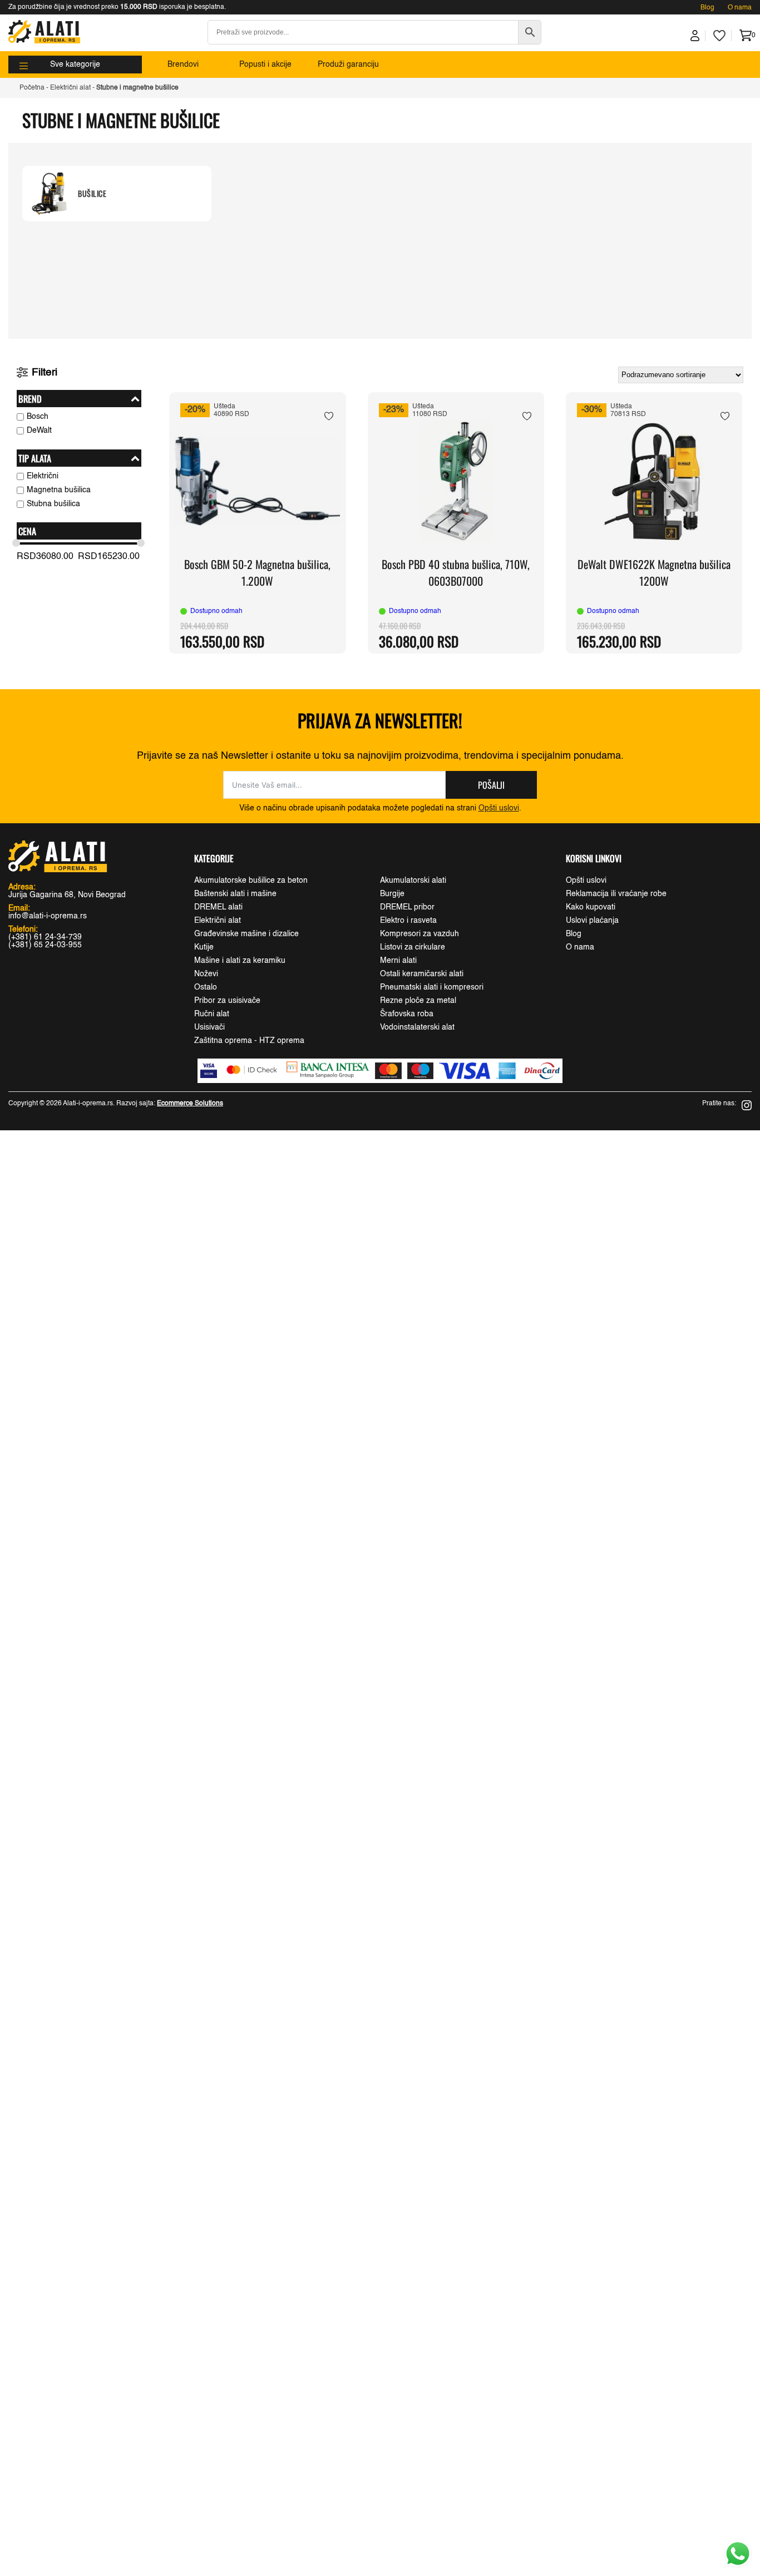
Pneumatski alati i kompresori (432, 987)
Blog (707, 8)
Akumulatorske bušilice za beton (251, 881)
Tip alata (35, 458)
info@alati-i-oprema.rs (48, 916)
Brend (30, 399)
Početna (32, 88)
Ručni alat (212, 1014)
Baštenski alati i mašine (235, 894)
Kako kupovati (591, 907)
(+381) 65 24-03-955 (45, 945)
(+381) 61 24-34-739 (45, 937)
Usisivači (209, 1027)
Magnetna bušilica (59, 490)
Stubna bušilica (53, 504)
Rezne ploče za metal (418, 1001)
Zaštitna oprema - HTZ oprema (249, 1041)
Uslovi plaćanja (592, 921)
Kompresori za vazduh (420, 934)
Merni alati (398, 961)
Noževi (206, 974)
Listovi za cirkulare (413, 947)
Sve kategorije (75, 65)
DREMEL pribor (407, 907)
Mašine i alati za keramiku (240, 961)
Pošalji (491, 785)
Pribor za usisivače (227, 1001)
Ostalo (206, 987)
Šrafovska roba (407, 1014)
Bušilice (92, 194)
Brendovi (183, 65)
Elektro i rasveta (408, 921)
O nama (740, 8)
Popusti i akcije (265, 65)
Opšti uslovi (499, 808)
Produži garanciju (348, 65)
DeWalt (39, 431)
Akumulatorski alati (413, 881)
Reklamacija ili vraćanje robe (616, 894)
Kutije (204, 947)
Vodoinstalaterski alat (417, 1027)
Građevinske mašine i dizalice (246, 934)
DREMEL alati (218, 907)
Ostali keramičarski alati (422, 974)
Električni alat (70, 88)
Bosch (38, 417)
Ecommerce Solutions (190, 1104)
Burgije (392, 894)
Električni (43, 476)
